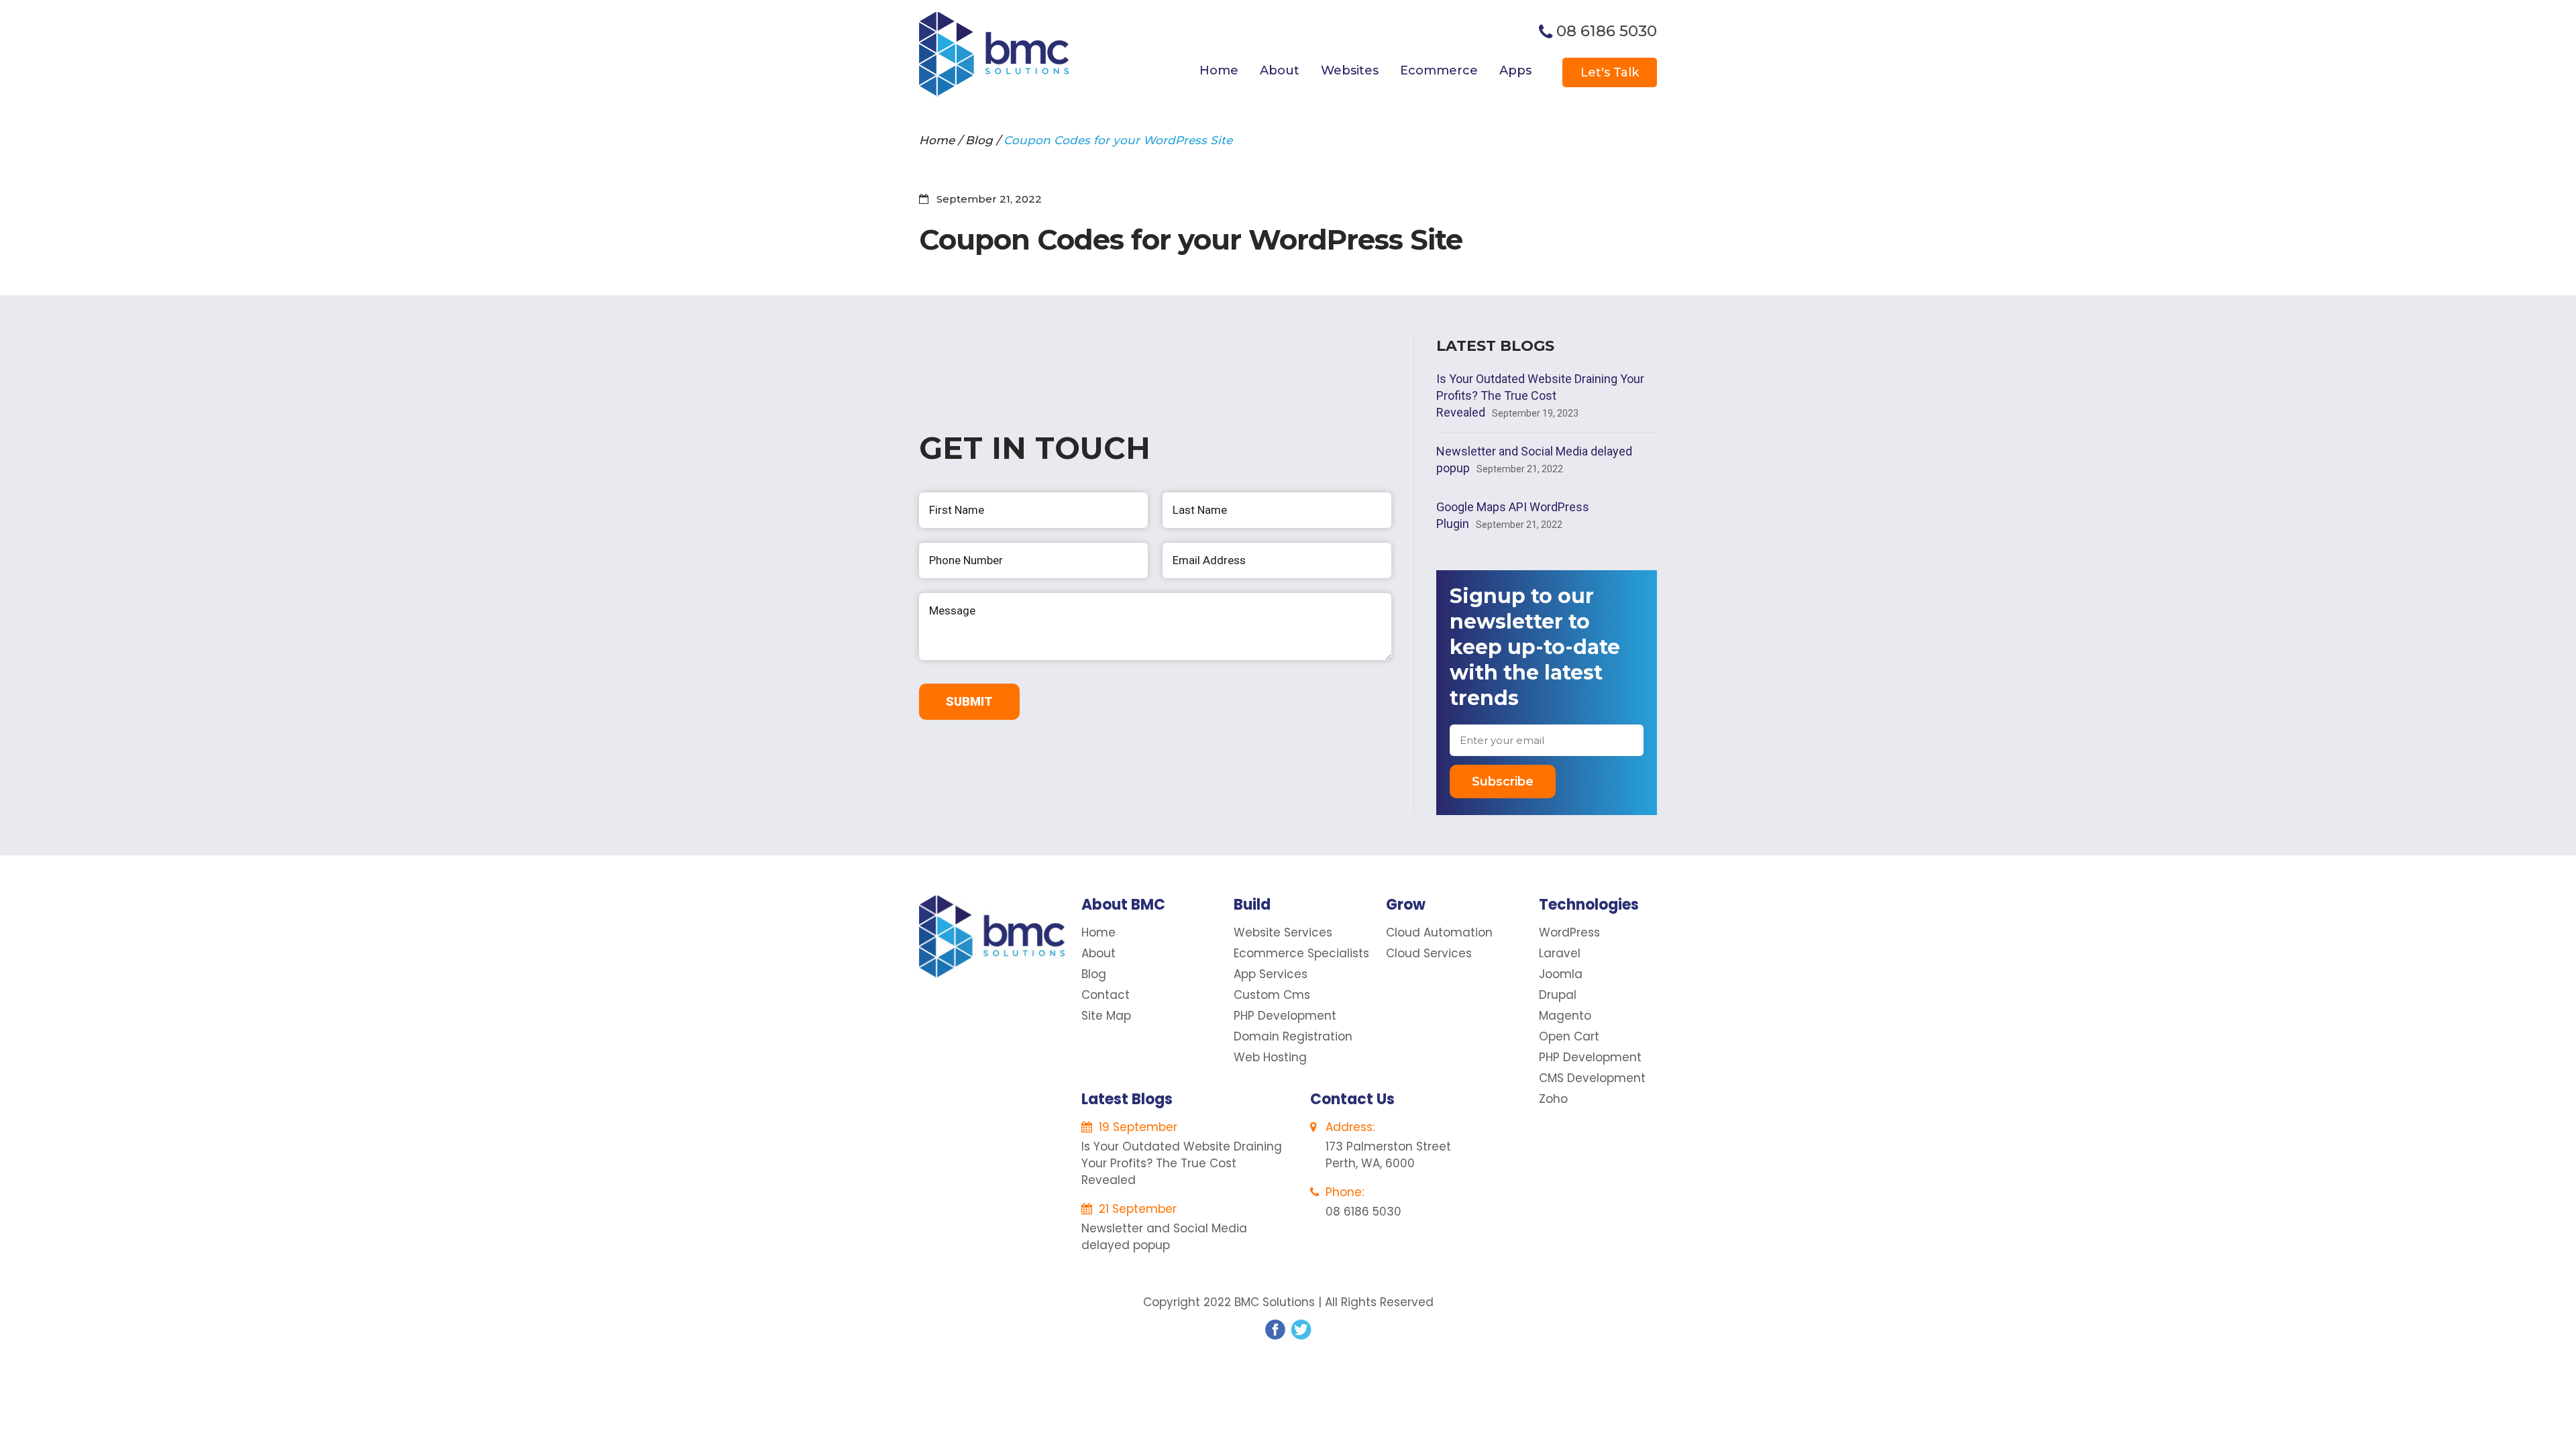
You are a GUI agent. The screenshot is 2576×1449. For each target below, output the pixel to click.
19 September (1136, 1127)
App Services (1271, 974)
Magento (1565, 1016)
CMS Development (1592, 1078)
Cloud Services (1429, 953)
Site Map (1106, 1016)
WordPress (1569, 932)
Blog (979, 140)
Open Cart (1569, 1036)
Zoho (1553, 1099)
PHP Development (1285, 1016)
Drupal (1558, 995)
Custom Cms (1272, 995)
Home (1219, 70)
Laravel (1560, 953)
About (1280, 70)
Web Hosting (1270, 1057)
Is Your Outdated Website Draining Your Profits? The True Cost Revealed (1540, 395)
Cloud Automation (1439, 932)
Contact (1106, 995)
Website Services (1283, 932)
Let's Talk (1610, 72)
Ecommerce (1439, 70)
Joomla (1561, 974)
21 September (1136, 1209)
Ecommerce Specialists (1301, 953)
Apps (1515, 70)
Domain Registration (1293, 1036)
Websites (1350, 70)
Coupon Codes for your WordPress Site (1118, 140)
